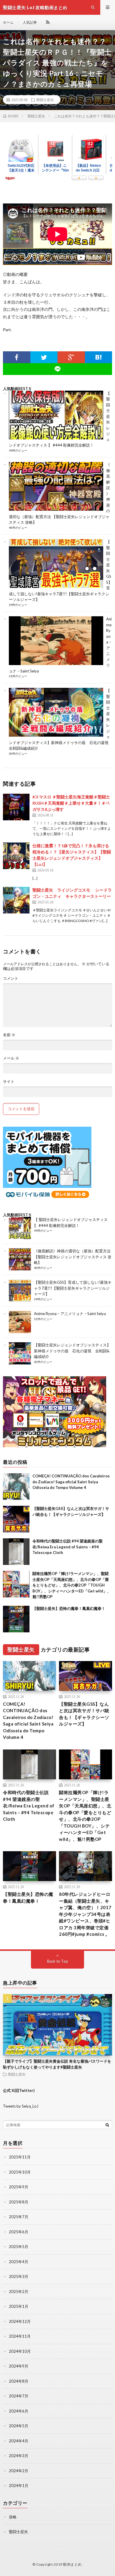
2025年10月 (20, 2172)
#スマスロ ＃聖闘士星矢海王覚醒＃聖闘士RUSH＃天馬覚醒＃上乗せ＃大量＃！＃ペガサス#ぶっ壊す (71, 803)
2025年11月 (20, 2157)
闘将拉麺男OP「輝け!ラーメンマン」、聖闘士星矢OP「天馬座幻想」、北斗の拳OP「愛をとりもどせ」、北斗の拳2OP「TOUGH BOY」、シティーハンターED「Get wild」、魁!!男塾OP (72, 1585)
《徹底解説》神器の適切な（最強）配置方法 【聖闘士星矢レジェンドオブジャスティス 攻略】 (73, 1257)
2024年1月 (19, 2486)
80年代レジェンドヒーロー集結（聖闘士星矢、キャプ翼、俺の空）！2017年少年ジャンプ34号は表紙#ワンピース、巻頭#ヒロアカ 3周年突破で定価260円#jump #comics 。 (85, 1914)
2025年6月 (19, 2232)
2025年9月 (19, 2187)
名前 (9, 1035)
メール (11, 1058)
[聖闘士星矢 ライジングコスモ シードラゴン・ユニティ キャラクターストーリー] (16, 900)
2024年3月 (19, 2456)
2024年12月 (20, 2321)
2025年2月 (19, 2292)
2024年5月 (19, 2426)
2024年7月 (19, 2396)
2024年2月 (19, 2471)
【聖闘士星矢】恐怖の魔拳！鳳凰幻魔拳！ (69, 1608)
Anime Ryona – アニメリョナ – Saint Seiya (70, 1314)
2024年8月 (19, 2381)
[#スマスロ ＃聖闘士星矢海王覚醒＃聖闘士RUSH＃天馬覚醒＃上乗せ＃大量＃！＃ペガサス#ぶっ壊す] (16, 807)
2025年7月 (19, 2217)
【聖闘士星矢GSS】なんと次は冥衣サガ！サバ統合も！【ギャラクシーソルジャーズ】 (84, 1714)
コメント (11, 978)
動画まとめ (72, 2564)
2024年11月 (20, 2336)
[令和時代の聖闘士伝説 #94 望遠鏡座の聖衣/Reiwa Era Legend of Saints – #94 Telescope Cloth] (16, 1552)
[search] (107, 2125)
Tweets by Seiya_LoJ (21, 2106)
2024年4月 (19, 2441)
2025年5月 (19, 2247)
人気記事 (30, 22)
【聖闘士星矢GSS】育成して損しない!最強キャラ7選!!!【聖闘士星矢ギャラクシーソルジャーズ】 (73, 1288)
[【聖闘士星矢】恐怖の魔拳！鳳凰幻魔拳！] (16, 1619)
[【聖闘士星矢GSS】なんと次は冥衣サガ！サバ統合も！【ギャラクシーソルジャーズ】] (16, 1519)
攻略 (13, 2517)
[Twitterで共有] (44, 357)
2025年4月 (19, 2262)
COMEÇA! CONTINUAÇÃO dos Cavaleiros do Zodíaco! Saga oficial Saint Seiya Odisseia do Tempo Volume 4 (71, 1482)
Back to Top (58, 1961)
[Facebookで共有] (17, 357)
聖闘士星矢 (45, 100)
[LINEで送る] (57, 369)
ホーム (8, 22)
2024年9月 (19, 2366)
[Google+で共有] (71, 357)
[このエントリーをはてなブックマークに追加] (99, 357)
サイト (9, 1082)
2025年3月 (19, 2276)
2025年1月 (19, 2306)
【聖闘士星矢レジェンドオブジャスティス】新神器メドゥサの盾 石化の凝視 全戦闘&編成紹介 (72, 1351)
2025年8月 (19, 2202)
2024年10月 (20, 2351)
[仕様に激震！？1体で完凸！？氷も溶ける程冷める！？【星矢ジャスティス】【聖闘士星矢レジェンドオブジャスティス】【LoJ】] (16, 856)
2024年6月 (19, 2411)
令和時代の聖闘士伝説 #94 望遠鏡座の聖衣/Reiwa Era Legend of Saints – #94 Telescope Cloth (68, 1547)
